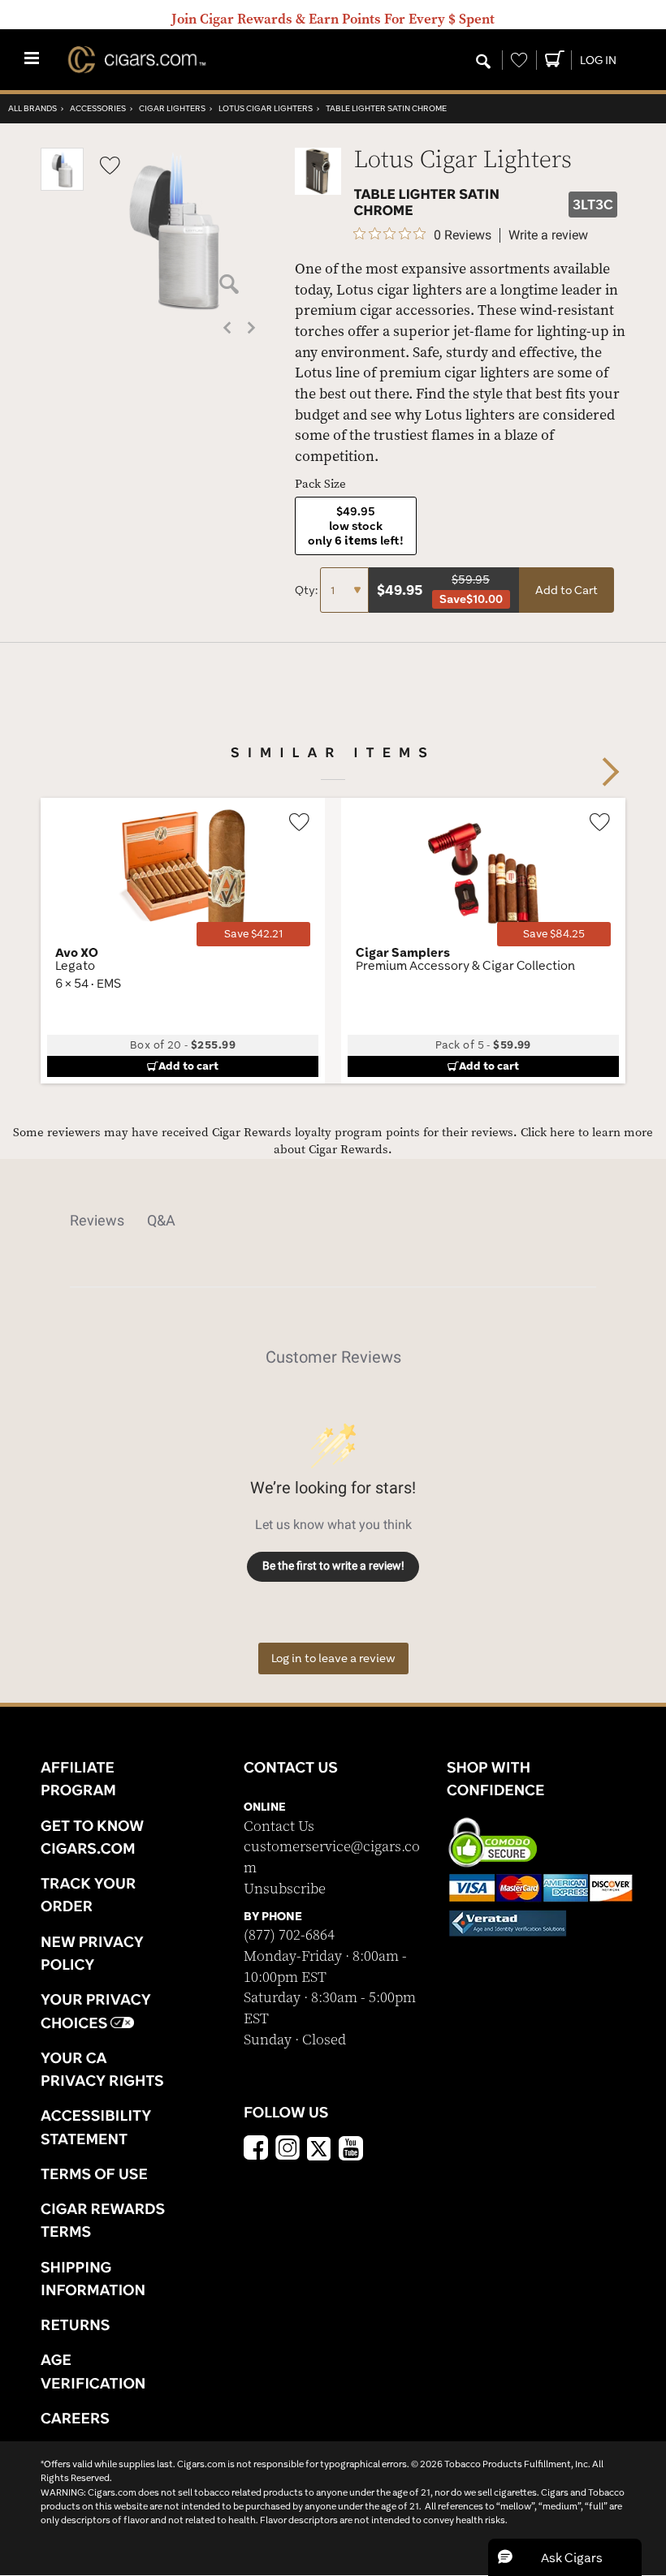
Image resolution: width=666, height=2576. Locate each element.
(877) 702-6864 (289, 1935)
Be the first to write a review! (333, 1566)
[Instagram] (288, 2150)
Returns (76, 2324)
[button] (62, 187)
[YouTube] (351, 2150)
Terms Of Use (94, 2173)
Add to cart (188, 1066)
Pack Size (320, 484)
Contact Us (279, 1826)
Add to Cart (567, 590)
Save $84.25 (554, 934)
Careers (75, 2418)
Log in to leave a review (333, 1658)
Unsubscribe (285, 1889)
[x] (319, 2147)
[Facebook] (256, 2150)
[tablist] (333, 1221)
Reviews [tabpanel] (97, 1220)
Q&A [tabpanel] (161, 1220)
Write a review (548, 235)
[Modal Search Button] (483, 62)
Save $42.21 (253, 934)
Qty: (307, 590)
